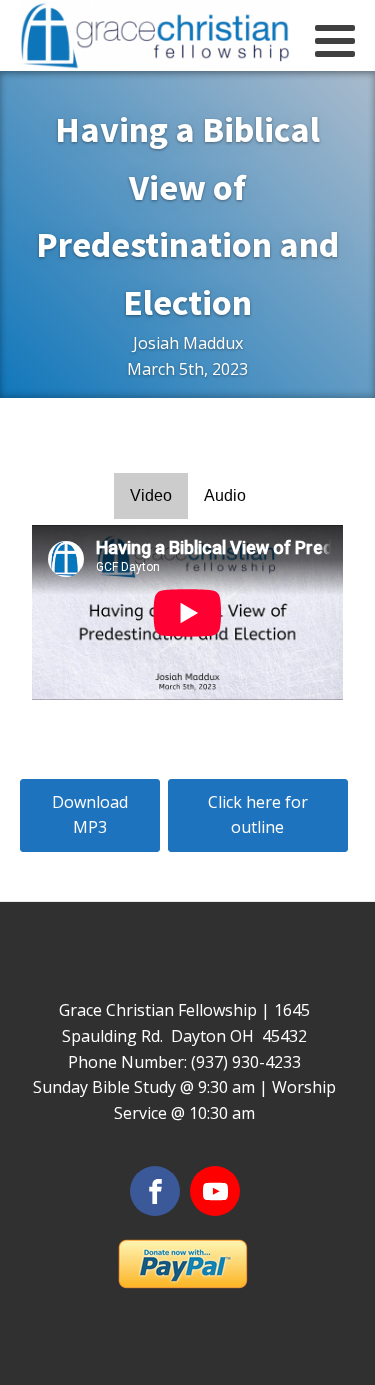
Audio (225, 495)
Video (151, 495)
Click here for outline (258, 815)
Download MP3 (90, 815)
